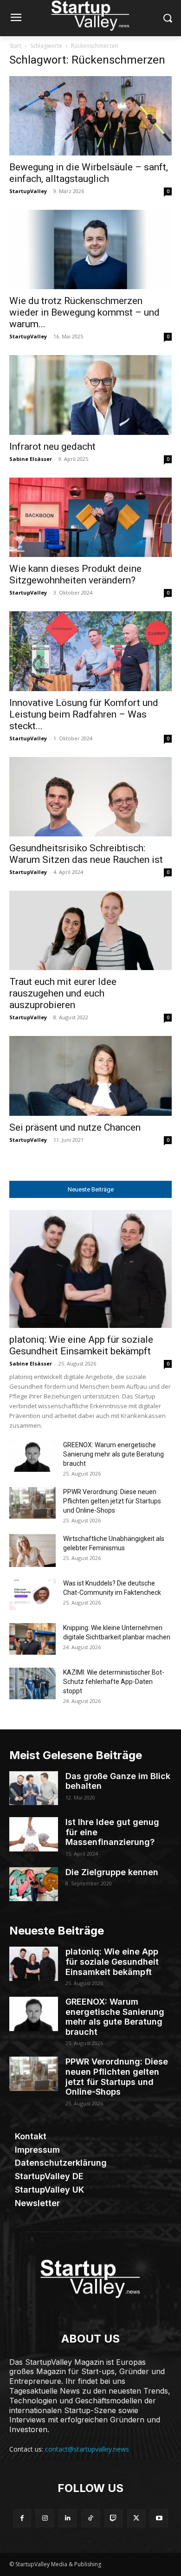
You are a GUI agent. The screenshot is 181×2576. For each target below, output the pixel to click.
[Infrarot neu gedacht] (90, 395)
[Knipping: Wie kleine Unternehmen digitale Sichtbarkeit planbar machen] (32, 1639)
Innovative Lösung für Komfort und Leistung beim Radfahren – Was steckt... (84, 714)
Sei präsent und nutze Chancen (75, 1127)
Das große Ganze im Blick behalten (118, 1781)
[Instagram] (45, 2518)
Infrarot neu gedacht (52, 447)
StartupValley (28, 191)
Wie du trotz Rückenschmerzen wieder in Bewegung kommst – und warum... (84, 312)
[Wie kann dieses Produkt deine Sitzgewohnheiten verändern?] (90, 517)
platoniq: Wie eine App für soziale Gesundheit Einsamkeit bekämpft (81, 1345)
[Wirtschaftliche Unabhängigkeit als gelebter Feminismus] (32, 1550)
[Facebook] (22, 2518)
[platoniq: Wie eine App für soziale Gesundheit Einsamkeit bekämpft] (90, 1269)
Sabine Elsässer (31, 459)
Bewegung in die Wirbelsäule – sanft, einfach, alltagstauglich (89, 173)
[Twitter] (136, 2518)
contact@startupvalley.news (87, 2449)
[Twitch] (113, 2518)
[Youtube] (159, 2518)
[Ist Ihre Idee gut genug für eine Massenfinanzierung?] (34, 1834)
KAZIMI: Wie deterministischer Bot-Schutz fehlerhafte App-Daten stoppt (114, 1682)
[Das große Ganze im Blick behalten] (34, 1788)
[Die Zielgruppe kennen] (34, 1884)
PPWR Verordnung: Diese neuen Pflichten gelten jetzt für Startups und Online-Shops (112, 1501)
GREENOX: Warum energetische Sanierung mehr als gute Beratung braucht (113, 1454)
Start (15, 46)
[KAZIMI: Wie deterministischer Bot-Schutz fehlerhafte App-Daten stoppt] (32, 1684)
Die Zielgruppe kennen (112, 1872)
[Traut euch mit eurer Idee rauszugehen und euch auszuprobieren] (90, 930)
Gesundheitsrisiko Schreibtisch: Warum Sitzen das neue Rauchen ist (86, 854)
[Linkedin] (68, 2518)
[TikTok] (90, 2518)
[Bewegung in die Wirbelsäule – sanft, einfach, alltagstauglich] (90, 116)
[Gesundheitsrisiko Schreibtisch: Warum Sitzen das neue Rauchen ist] (90, 797)
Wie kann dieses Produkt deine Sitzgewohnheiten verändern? (75, 574)
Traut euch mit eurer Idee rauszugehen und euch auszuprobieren (63, 993)
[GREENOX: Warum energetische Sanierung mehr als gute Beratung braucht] (32, 1456)
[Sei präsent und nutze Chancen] (90, 1076)
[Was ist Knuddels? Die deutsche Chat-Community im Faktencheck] (32, 1595)
